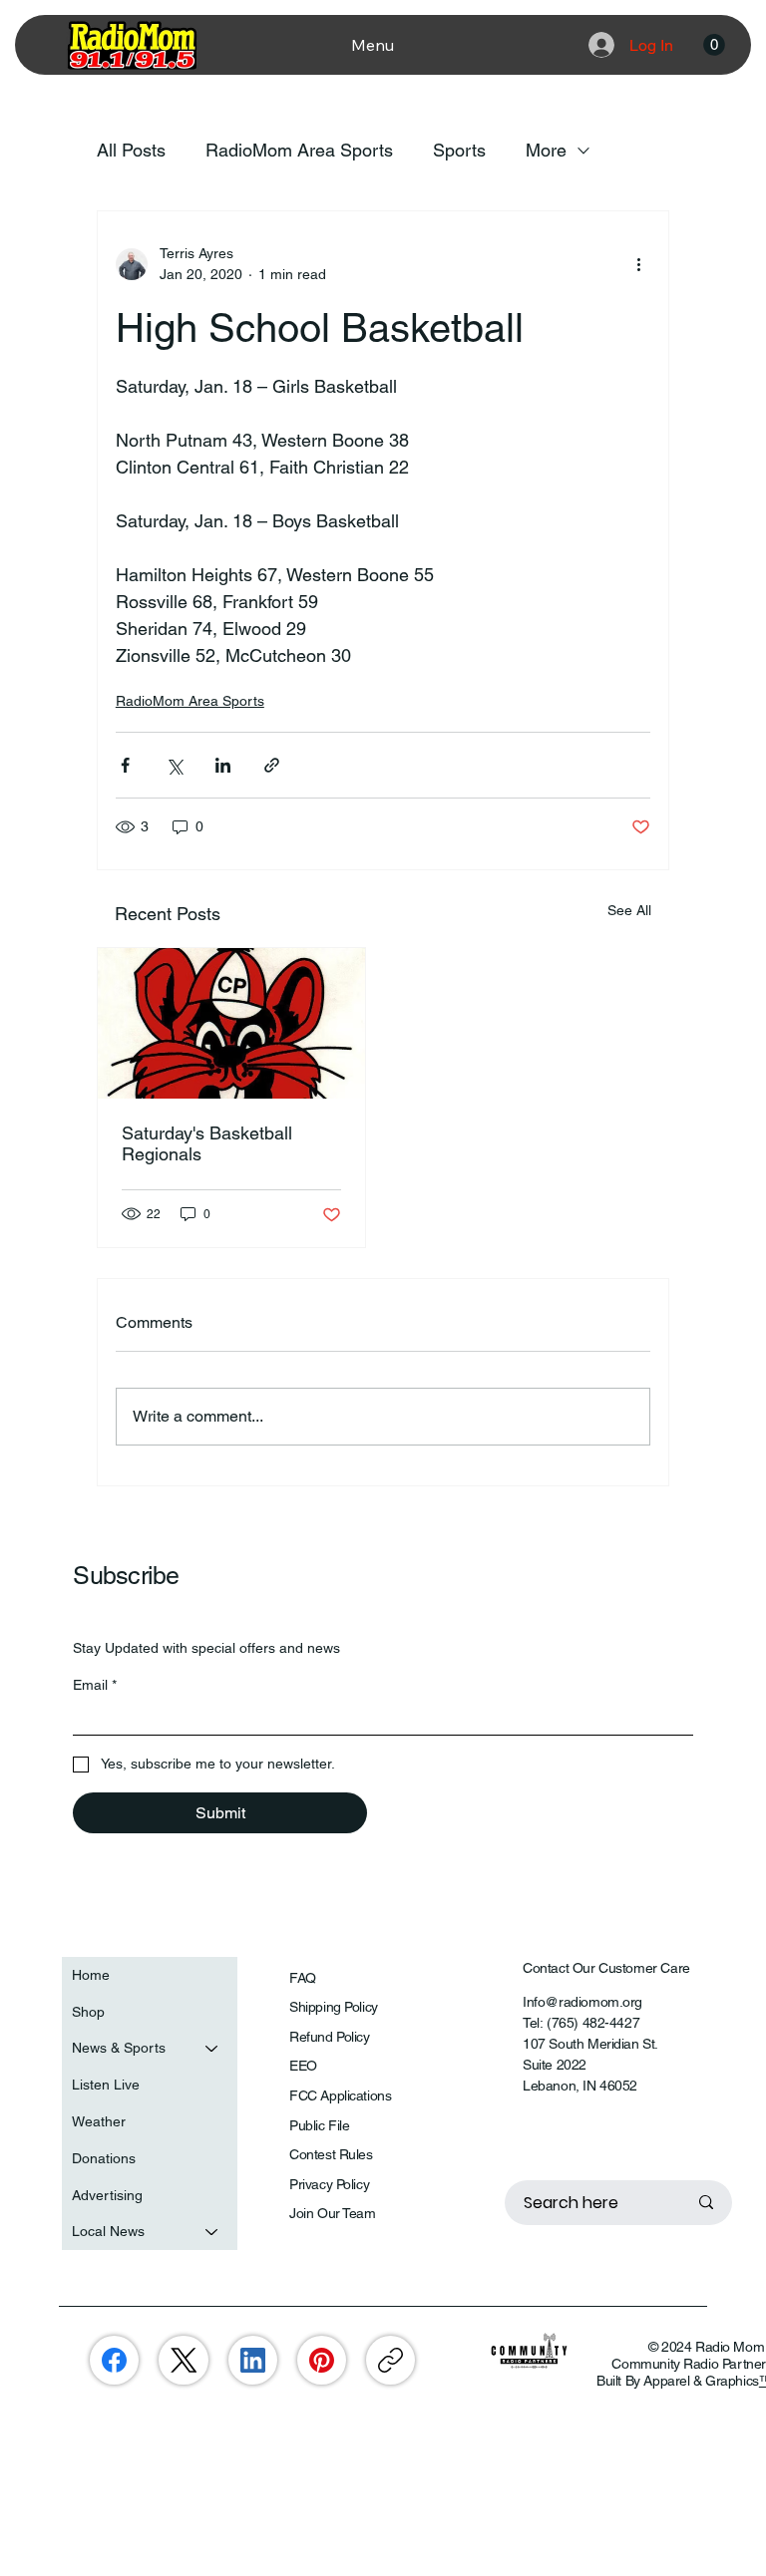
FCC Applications (340, 2095)
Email (95, 1685)
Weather (99, 2121)
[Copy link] (390, 2360)
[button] (714, 45)
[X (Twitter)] (184, 2360)
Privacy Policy (329, 2184)
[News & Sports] (212, 2048)
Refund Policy (330, 2037)
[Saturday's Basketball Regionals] (231, 1023)
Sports (459, 150)
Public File (319, 2125)
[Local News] (212, 2232)
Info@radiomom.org (582, 2002)
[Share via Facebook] (125, 765)
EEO (303, 2066)
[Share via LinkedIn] (223, 765)
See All (629, 910)
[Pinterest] (322, 2360)
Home (91, 1975)
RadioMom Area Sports (299, 150)
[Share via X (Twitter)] (174, 765)
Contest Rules (331, 2154)
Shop (88, 2012)
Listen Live (106, 2085)
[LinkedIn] (253, 2360)
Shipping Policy (334, 2007)
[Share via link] (272, 765)
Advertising (107, 2195)
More (546, 150)
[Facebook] (114, 2360)
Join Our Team (333, 2213)
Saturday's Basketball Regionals (207, 1143)
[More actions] (638, 264)
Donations (104, 2158)
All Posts (131, 150)
